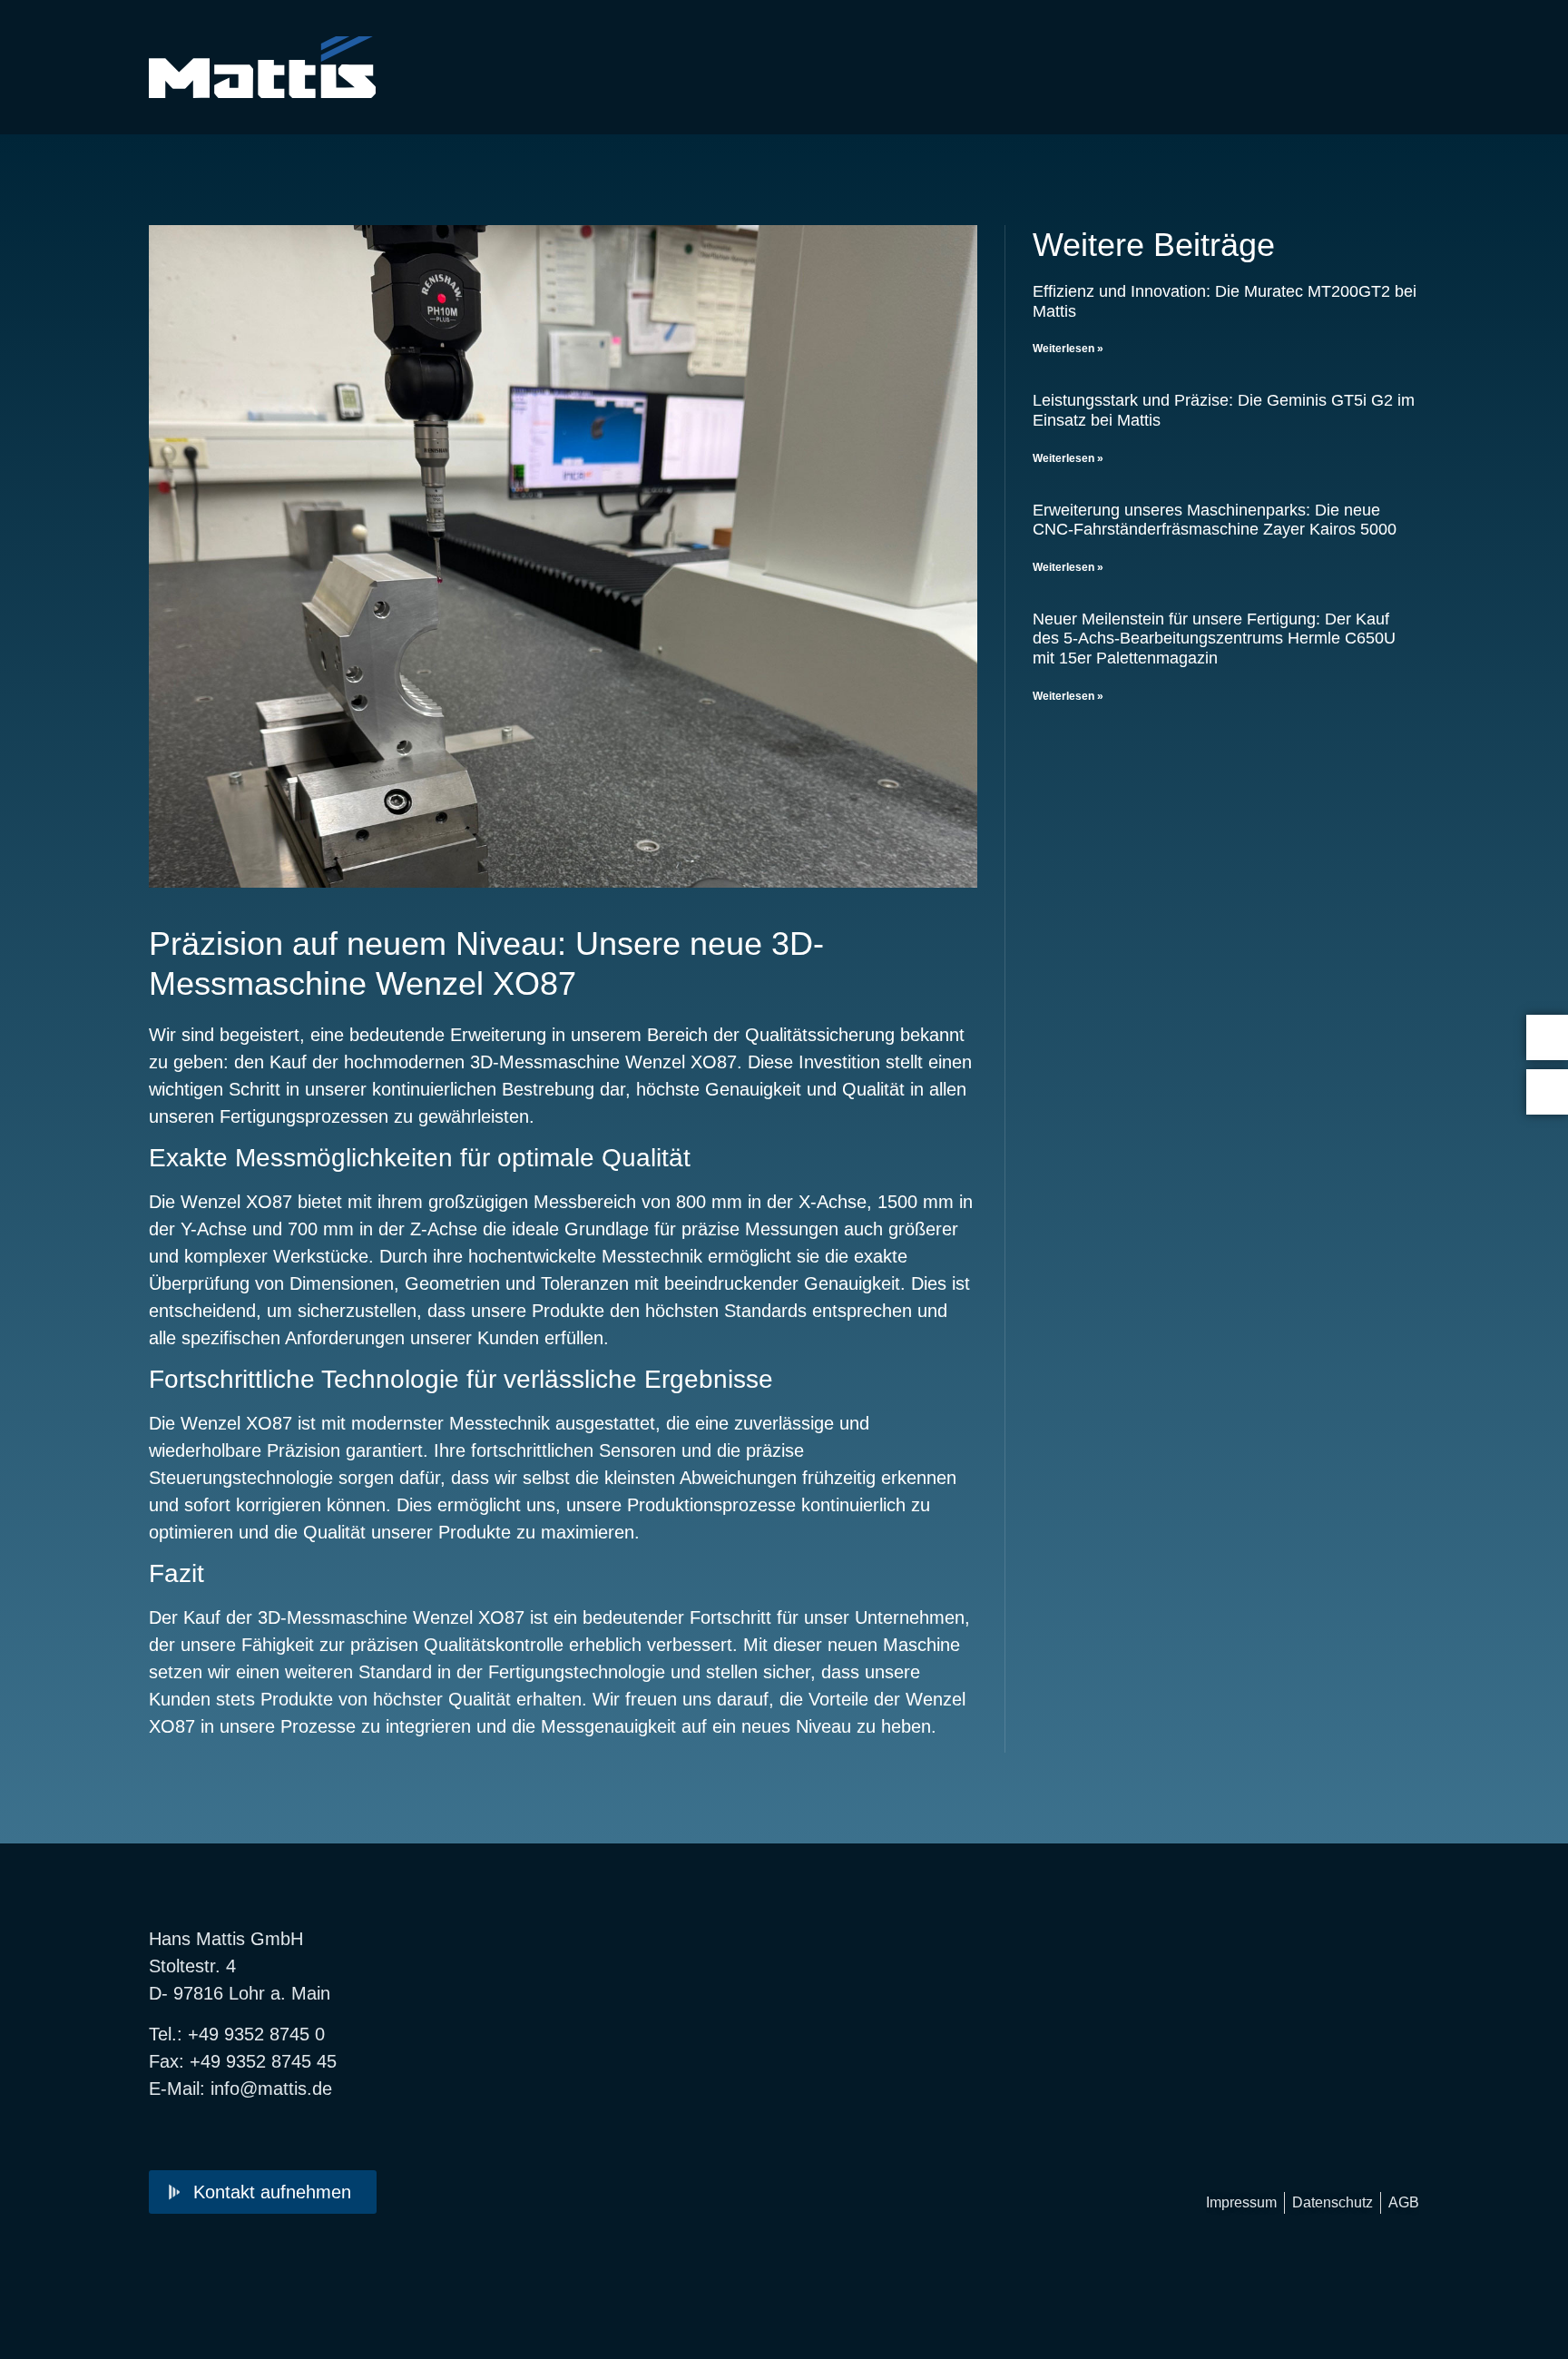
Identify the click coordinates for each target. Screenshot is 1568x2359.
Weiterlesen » (1068, 349)
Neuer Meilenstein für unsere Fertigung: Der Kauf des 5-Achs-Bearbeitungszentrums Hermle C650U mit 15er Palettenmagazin (1214, 639)
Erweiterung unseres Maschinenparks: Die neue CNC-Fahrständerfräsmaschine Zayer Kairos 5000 (1215, 520)
